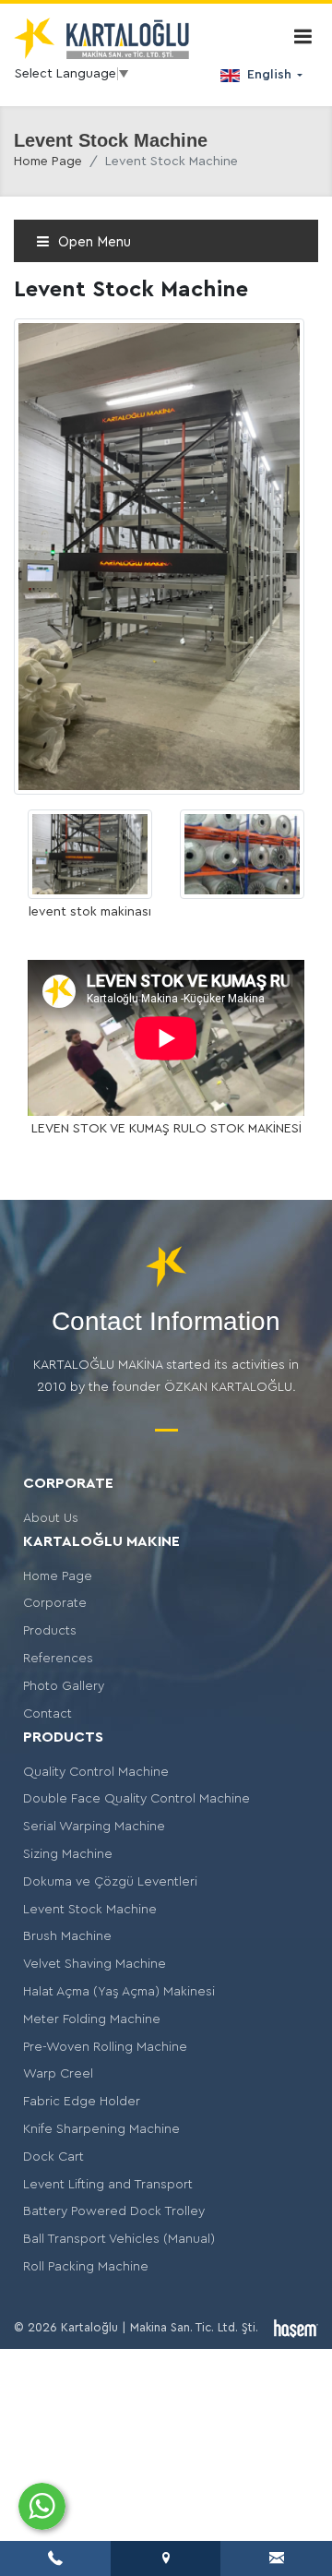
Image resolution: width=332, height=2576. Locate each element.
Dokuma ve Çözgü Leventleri (110, 1882)
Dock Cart (53, 2157)
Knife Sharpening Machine (101, 2129)
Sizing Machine (68, 1854)
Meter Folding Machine (92, 2019)
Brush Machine (67, 1936)
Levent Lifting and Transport (108, 2185)
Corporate (55, 1603)
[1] (302, 36)
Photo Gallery (64, 1686)
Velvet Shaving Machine (95, 1964)
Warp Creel (58, 2074)
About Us (51, 1518)
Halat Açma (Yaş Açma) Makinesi (119, 1992)
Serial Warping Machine (94, 1827)
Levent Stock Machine (90, 1910)
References (58, 1659)
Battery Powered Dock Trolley (114, 2211)
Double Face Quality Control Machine (136, 1799)
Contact (47, 1714)
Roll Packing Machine (86, 2267)
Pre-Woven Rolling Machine (105, 2047)
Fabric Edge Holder (82, 2102)
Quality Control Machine (96, 1772)
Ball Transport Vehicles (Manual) (119, 2239)
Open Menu (93, 242)
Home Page (48, 162)
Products (50, 1631)
